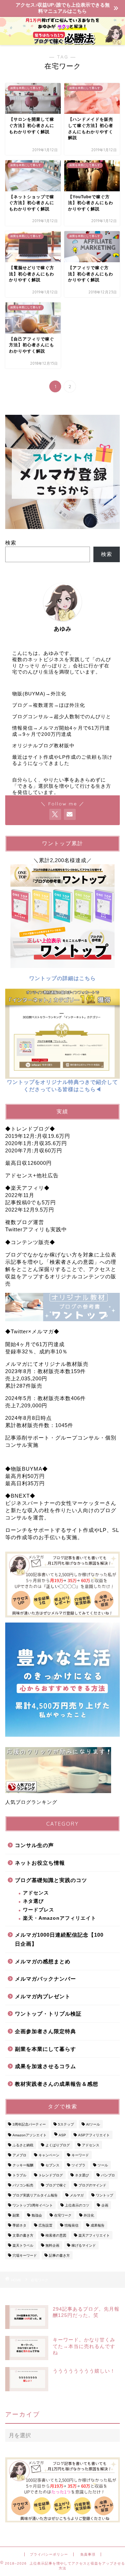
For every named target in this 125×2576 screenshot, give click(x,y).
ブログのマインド (92, 2185)
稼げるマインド (84, 2245)
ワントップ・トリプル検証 (48, 2014)
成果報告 (98, 2225)
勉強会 (37, 2215)
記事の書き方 (59, 2255)
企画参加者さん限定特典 (45, 2031)
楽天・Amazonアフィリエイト (60, 1918)
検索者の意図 (56, 2235)
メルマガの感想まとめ (43, 1961)
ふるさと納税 (23, 2145)
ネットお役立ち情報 (40, 1863)
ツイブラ (78, 2165)
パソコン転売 (23, 2185)
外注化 (89, 2215)
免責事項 (88, 2554)
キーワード (80, 2155)
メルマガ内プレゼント (43, 1996)
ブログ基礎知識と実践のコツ (51, 1880)
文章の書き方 (23, 2235)
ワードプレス (39, 1910)
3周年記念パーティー (29, 2124)
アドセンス (36, 1893)
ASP (62, 2135)
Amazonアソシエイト (30, 2135)
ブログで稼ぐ (56, 2185)
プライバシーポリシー (49, 2554)
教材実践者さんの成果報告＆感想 (57, 2084)
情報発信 (72, 2225)
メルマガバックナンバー (45, 1979)
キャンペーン (49, 2155)
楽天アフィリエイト (94, 2235)
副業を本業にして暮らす (45, 2049)
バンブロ (108, 2175)
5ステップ (66, 2124)
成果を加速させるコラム (45, 2066)
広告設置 (45, 2225)
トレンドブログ (51, 2175)
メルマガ (77, 2195)
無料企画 (52, 2245)
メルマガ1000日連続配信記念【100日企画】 (59, 1939)
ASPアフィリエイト (94, 2135)
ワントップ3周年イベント (33, 2205)
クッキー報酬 (23, 2165)
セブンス (52, 2165)
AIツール (93, 2124)
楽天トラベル (23, 2245)
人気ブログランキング (31, 1802)
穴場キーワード (25, 2255)
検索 (11, 543)
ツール (103, 2165)
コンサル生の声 (34, 1845)
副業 (16, 2215)
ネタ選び (33, 1901)
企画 (105, 2205)
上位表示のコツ (77, 2205)
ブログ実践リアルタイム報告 (35, 2195)
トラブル (19, 2175)
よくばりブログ (58, 2145)
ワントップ (105, 2195)
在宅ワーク (63, 2215)
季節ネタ (19, 2225)
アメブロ (19, 2155)
